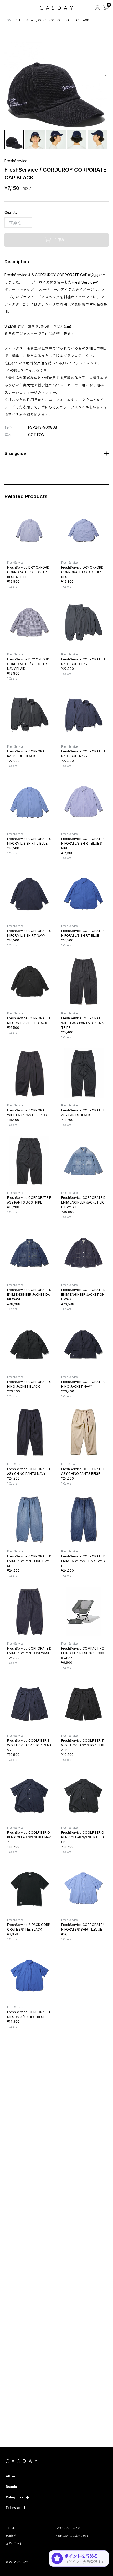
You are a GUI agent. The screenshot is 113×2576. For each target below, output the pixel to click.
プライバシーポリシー (70, 2528)
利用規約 (11, 2536)
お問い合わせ (14, 2543)
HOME (9, 20)
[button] (8, 76)
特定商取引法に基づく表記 (72, 2536)
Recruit (10, 2528)
